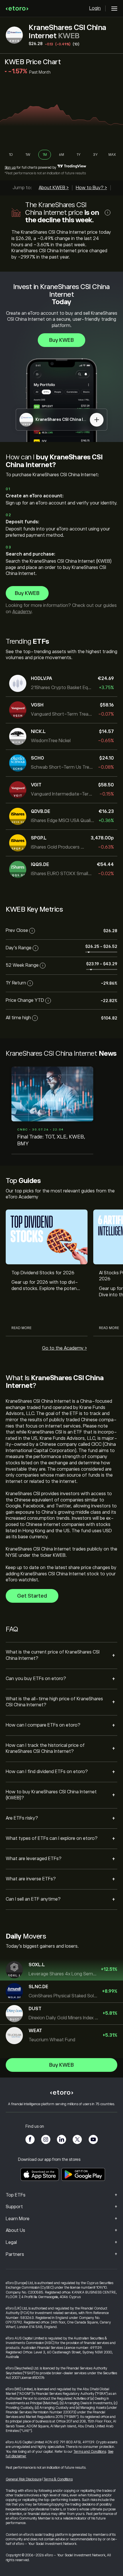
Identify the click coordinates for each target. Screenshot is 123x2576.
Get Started (32, 1596)
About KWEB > (54, 188)
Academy (22, 612)
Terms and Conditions (90, 2452)
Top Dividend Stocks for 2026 (43, 1273)
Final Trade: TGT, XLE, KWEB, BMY (51, 1140)
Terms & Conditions (58, 2479)
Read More (21, 1328)
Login (95, 8)
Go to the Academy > (65, 1348)
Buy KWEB (61, 340)
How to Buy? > (91, 188)
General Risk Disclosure (24, 2479)
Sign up (10, 167)
